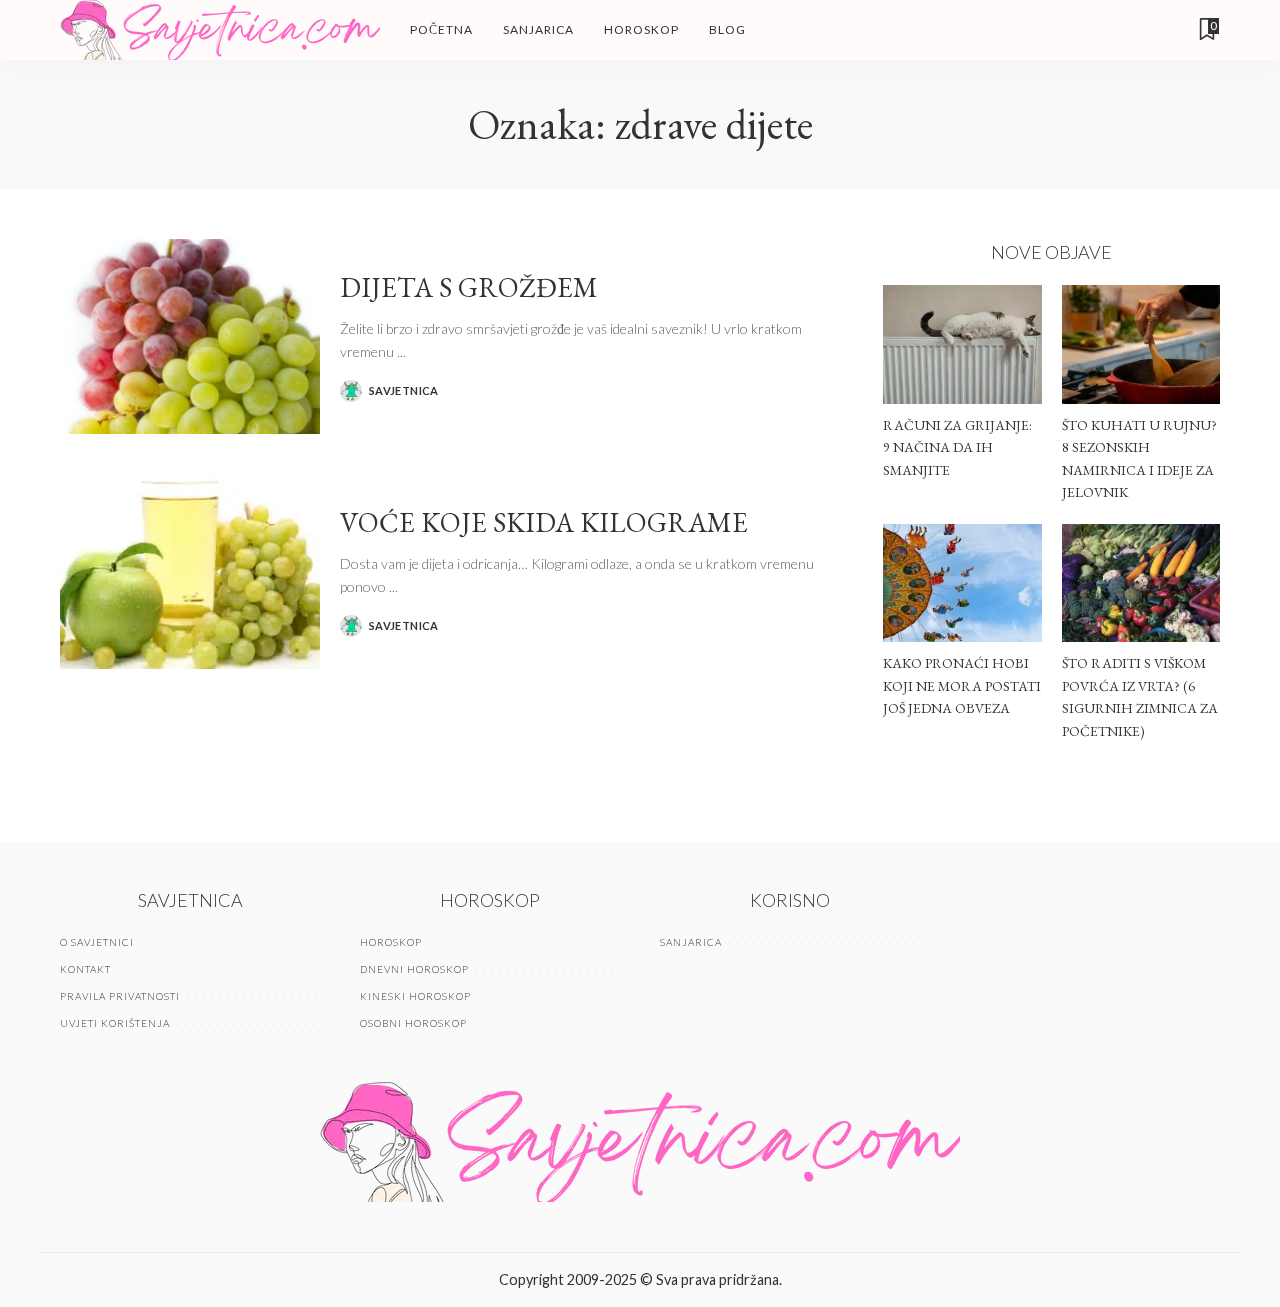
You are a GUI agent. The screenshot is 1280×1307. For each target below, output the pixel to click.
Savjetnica (404, 390)
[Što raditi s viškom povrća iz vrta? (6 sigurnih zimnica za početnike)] (1141, 583)
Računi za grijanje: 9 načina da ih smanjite (957, 447)
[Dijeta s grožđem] (190, 336)
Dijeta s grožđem (469, 287)
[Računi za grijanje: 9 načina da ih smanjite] (962, 344)
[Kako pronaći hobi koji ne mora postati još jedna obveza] (962, 583)
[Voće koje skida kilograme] (190, 571)
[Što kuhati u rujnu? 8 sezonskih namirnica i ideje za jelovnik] (1141, 344)
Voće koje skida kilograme (544, 522)
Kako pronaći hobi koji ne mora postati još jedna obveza (962, 685)
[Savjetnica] (220, 30)
